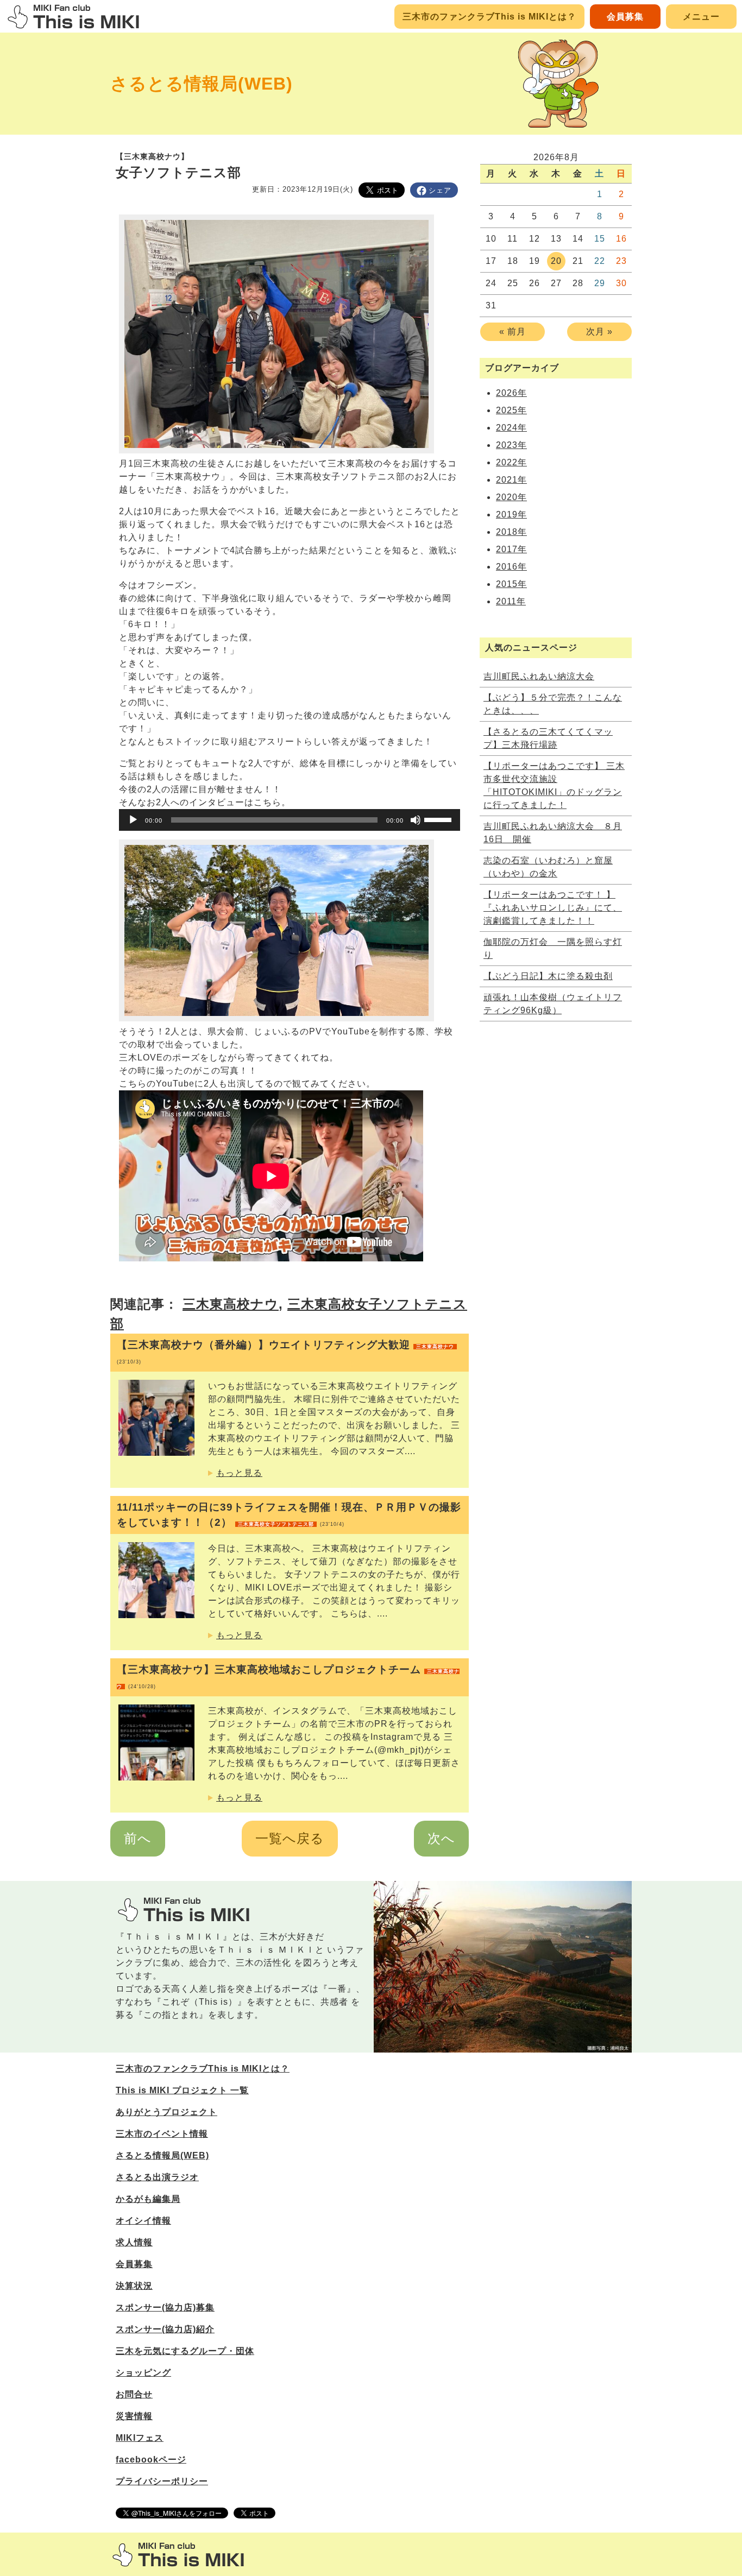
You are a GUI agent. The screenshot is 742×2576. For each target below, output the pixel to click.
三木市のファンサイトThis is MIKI (178, 2555)
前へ (138, 1838)
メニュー (701, 17)
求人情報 (134, 2242)
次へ (441, 1838)
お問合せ (134, 2394)
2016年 (511, 567)
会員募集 (625, 17)
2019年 (511, 514)
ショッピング (143, 2373)
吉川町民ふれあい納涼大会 (539, 676)
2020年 (511, 497)
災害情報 (134, 2416)
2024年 (511, 428)
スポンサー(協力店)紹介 (165, 2329)
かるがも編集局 (148, 2199)
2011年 (511, 601)
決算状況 (134, 2286)
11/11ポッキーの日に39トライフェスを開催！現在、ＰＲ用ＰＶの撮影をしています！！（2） (289, 1515)
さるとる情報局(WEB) (202, 84)
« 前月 (513, 332)
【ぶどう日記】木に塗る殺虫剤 (548, 976)
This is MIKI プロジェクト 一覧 (182, 2090)
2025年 (511, 410)
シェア (440, 190)
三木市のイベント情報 (162, 2134)
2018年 (511, 532)
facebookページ (151, 2460)
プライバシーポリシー (162, 2481)
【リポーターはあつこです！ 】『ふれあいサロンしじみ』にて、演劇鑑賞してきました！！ (553, 908)
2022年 (511, 462)
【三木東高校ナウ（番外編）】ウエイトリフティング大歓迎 (285, 1352)
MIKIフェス (140, 2438)
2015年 (511, 584)
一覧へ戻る (290, 1838)
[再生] (133, 820)
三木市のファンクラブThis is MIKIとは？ (489, 17)
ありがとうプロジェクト (166, 2112)
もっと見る (239, 1473)
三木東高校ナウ (231, 1304)
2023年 (511, 445)
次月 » (599, 332)
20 (556, 261)
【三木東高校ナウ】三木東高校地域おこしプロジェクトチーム (288, 1677)
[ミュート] (416, 820)
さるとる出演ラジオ (157, 2177)
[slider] (439, 819)
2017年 (511, 549)
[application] (290, 820)
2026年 (511, 393)
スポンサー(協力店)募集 (165, 2307)
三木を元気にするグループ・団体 (185, 2351)
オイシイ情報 (143, 2221)
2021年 (511, 480)
